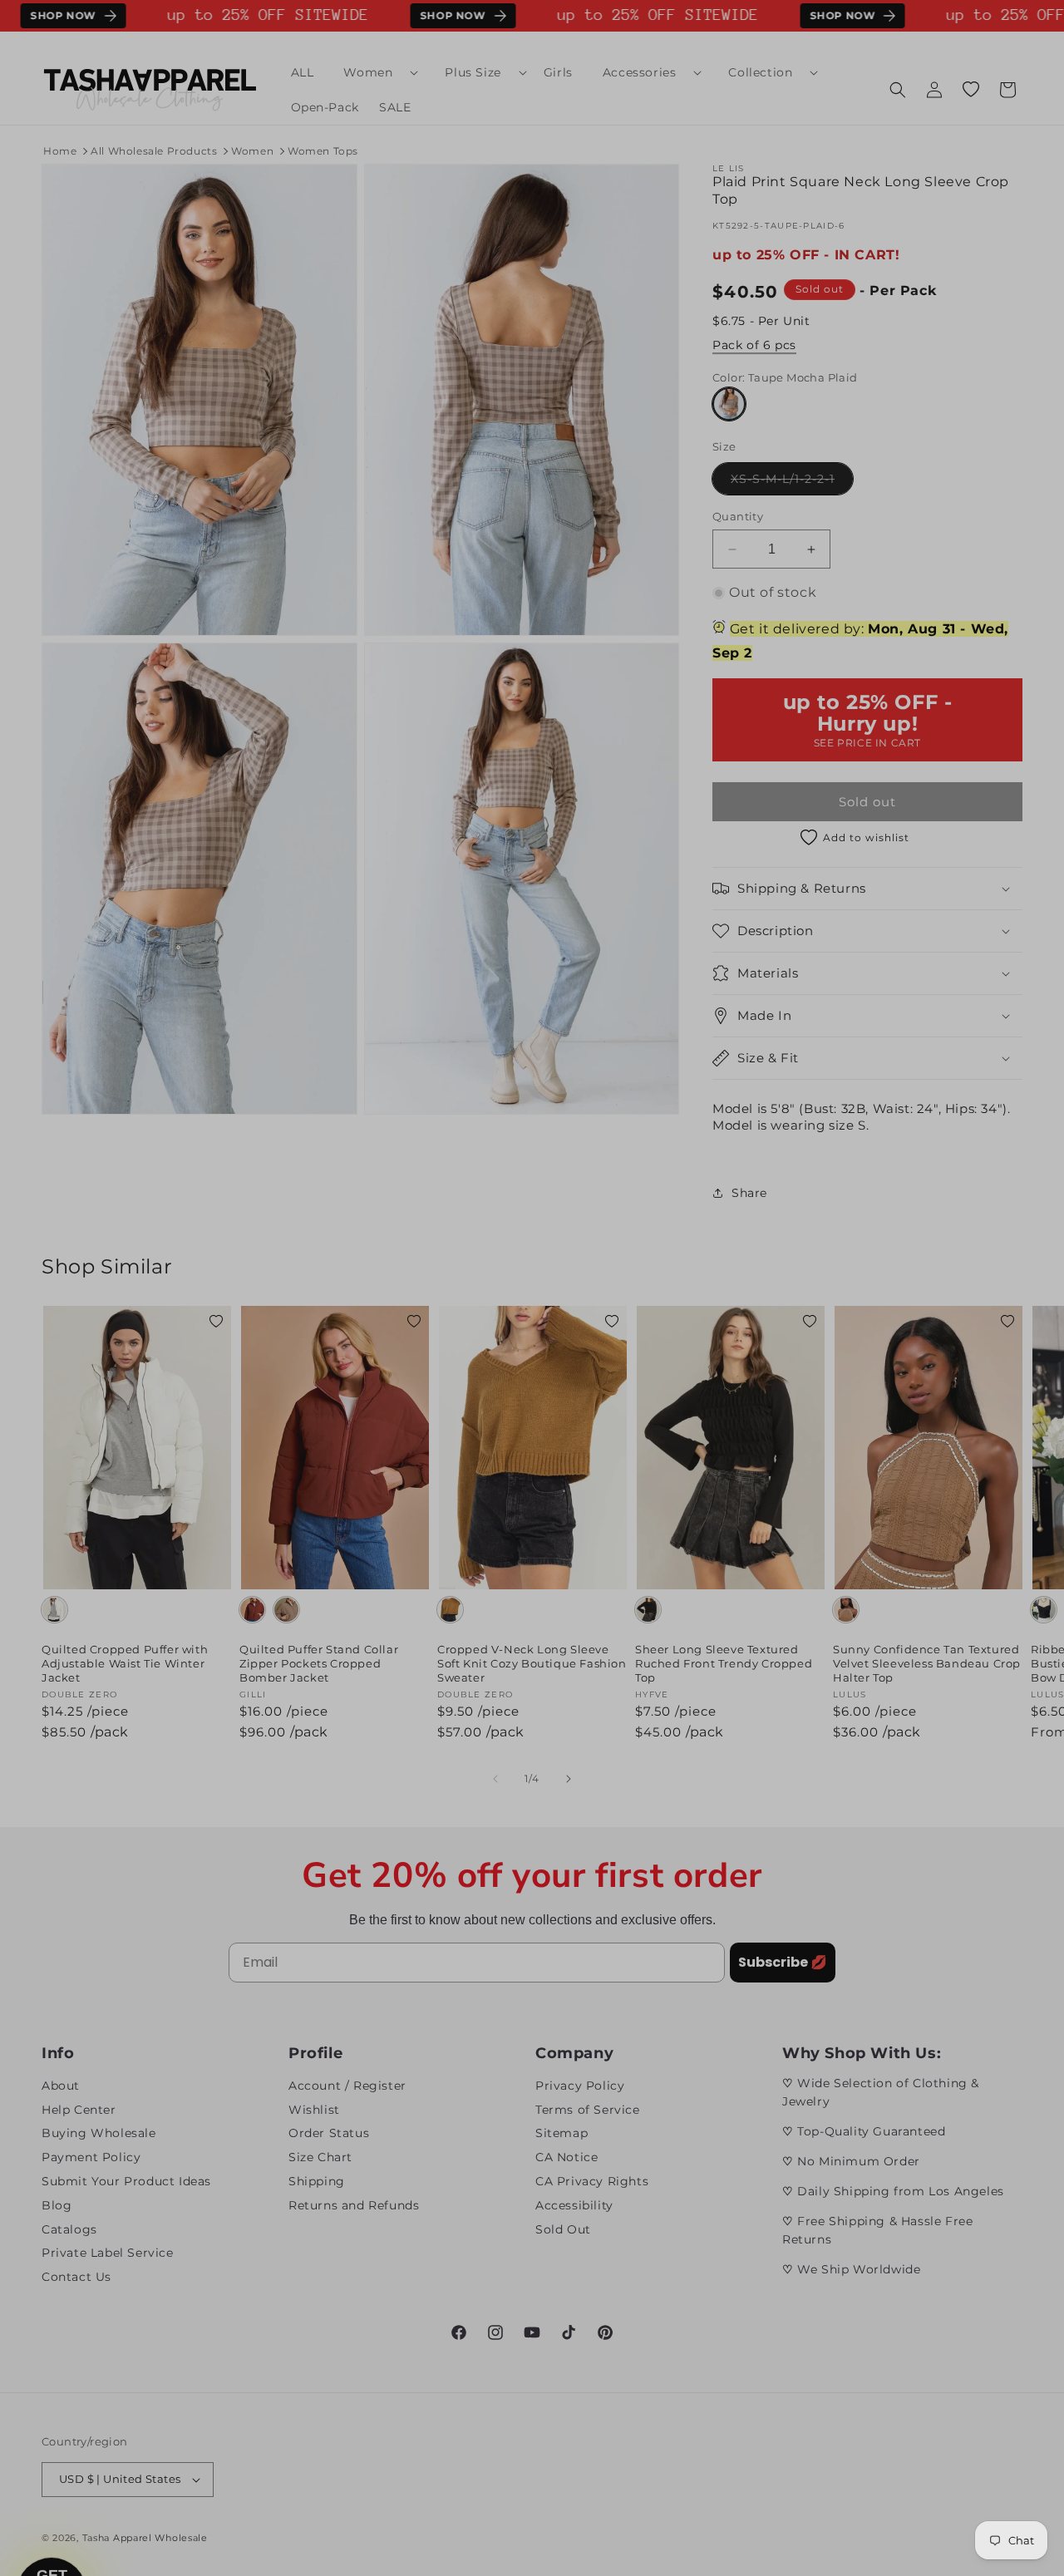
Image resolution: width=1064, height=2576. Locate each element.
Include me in (694, 1419)
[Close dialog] (835, 1127)
